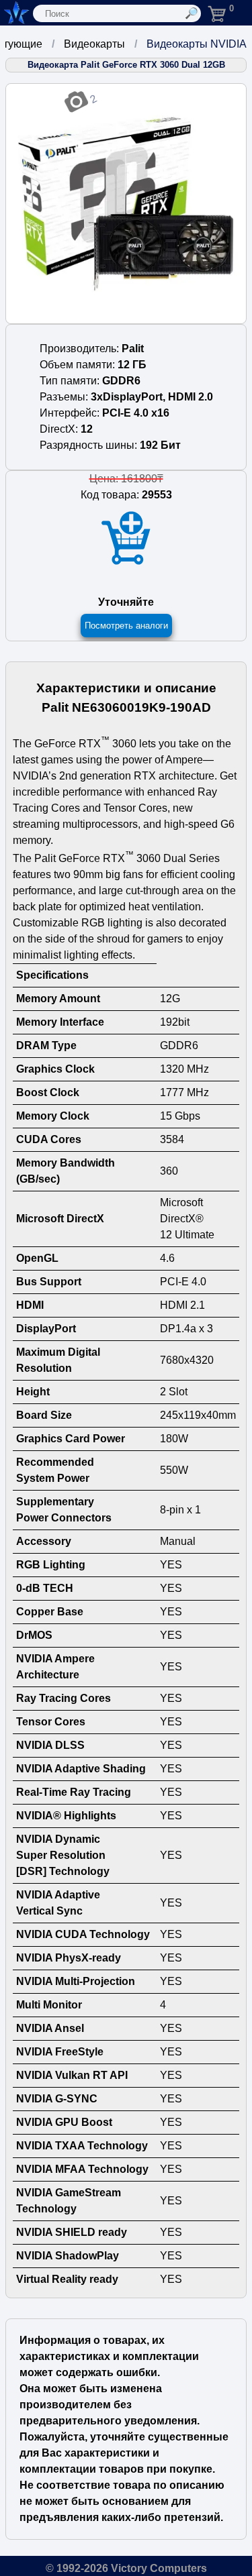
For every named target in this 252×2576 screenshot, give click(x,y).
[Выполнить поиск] (192, 13)
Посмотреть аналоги (126, 626)
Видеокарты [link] (94, 44)
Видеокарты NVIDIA (197, 44)
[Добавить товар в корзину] (126, 538)
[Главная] (15, 13)
